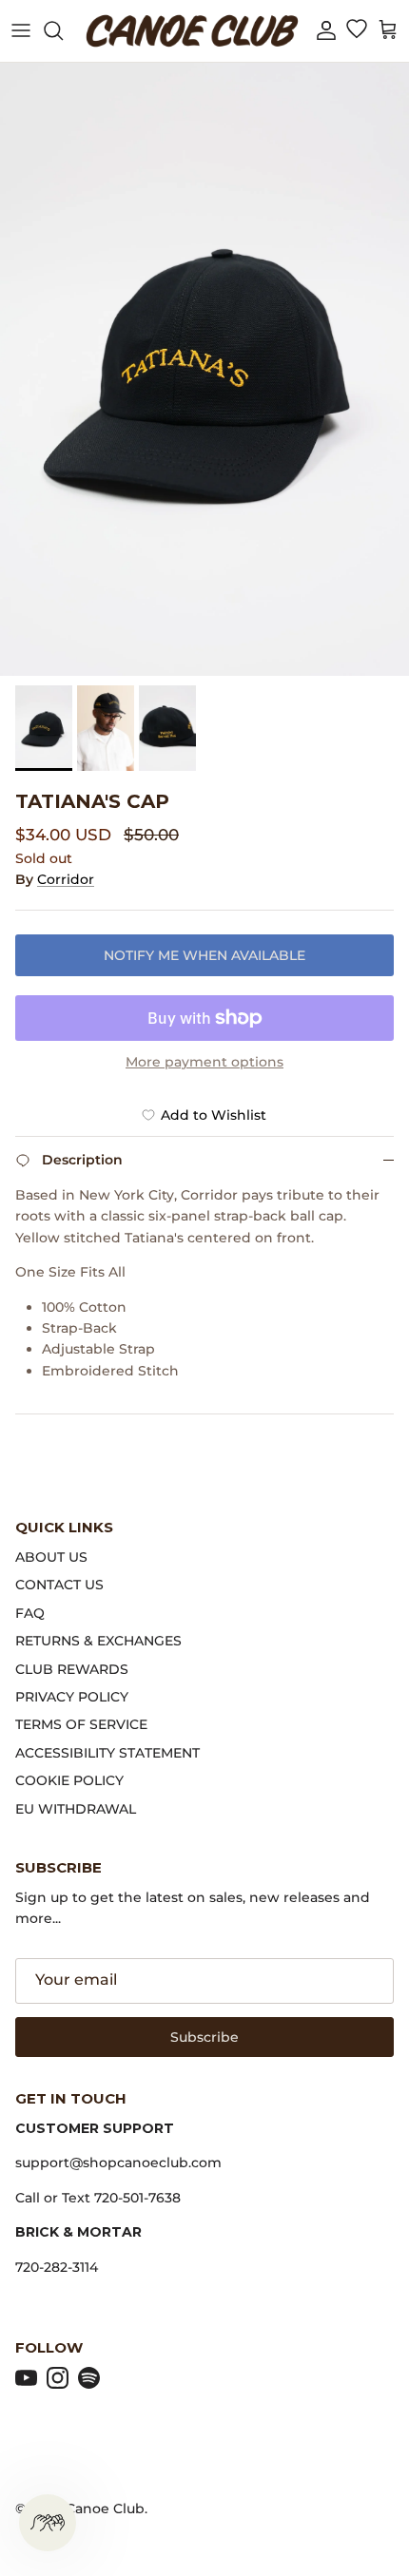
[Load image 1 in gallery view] (204, 369)
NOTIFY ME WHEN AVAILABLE (204, 955)
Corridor (66, 879)
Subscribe (204, 2037)
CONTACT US (59, 1585)
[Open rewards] (48, 2523)
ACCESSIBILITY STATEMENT (107, 1753)
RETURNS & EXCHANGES (98, 1641)
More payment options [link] (204, 1062)
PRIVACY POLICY (72, 1697)
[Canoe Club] (192, 31)
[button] (326, 31)
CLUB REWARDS (72, 1669)
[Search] (63, 30)
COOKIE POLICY (69, 1780)
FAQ (30, 1613)
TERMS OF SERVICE (81, 1724)
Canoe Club (105, 2509)
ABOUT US (51, 1557)
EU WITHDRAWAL (76, 1809)
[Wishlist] (356, 30)
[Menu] (21, 30)
